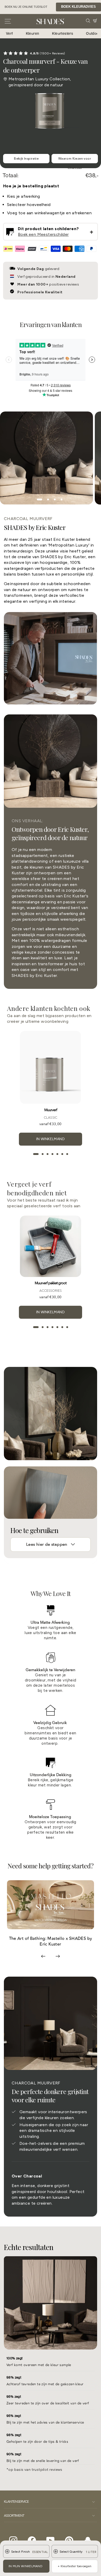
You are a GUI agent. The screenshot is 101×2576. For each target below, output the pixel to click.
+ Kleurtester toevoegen (75, 2566)
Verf (9, 33)
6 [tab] (62, 1154)
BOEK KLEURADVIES (78, 7)
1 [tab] (36, 1154)
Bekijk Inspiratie (26, 159)
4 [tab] (52, 1154)
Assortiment (14, 2516)
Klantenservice (16, 2502)
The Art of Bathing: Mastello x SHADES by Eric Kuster (51, 1941)
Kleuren (33, 33)
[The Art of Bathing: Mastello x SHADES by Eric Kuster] (51, 1905)
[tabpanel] (47, 458)
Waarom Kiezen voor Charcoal (75, 160)
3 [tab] (48, 1154)
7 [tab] (67, 1154)
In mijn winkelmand (26, 2566)
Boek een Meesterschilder (43, 234)
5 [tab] (57, 1154)
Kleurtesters (63, 33)
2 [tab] (43, 1154)
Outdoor (93, 33)
